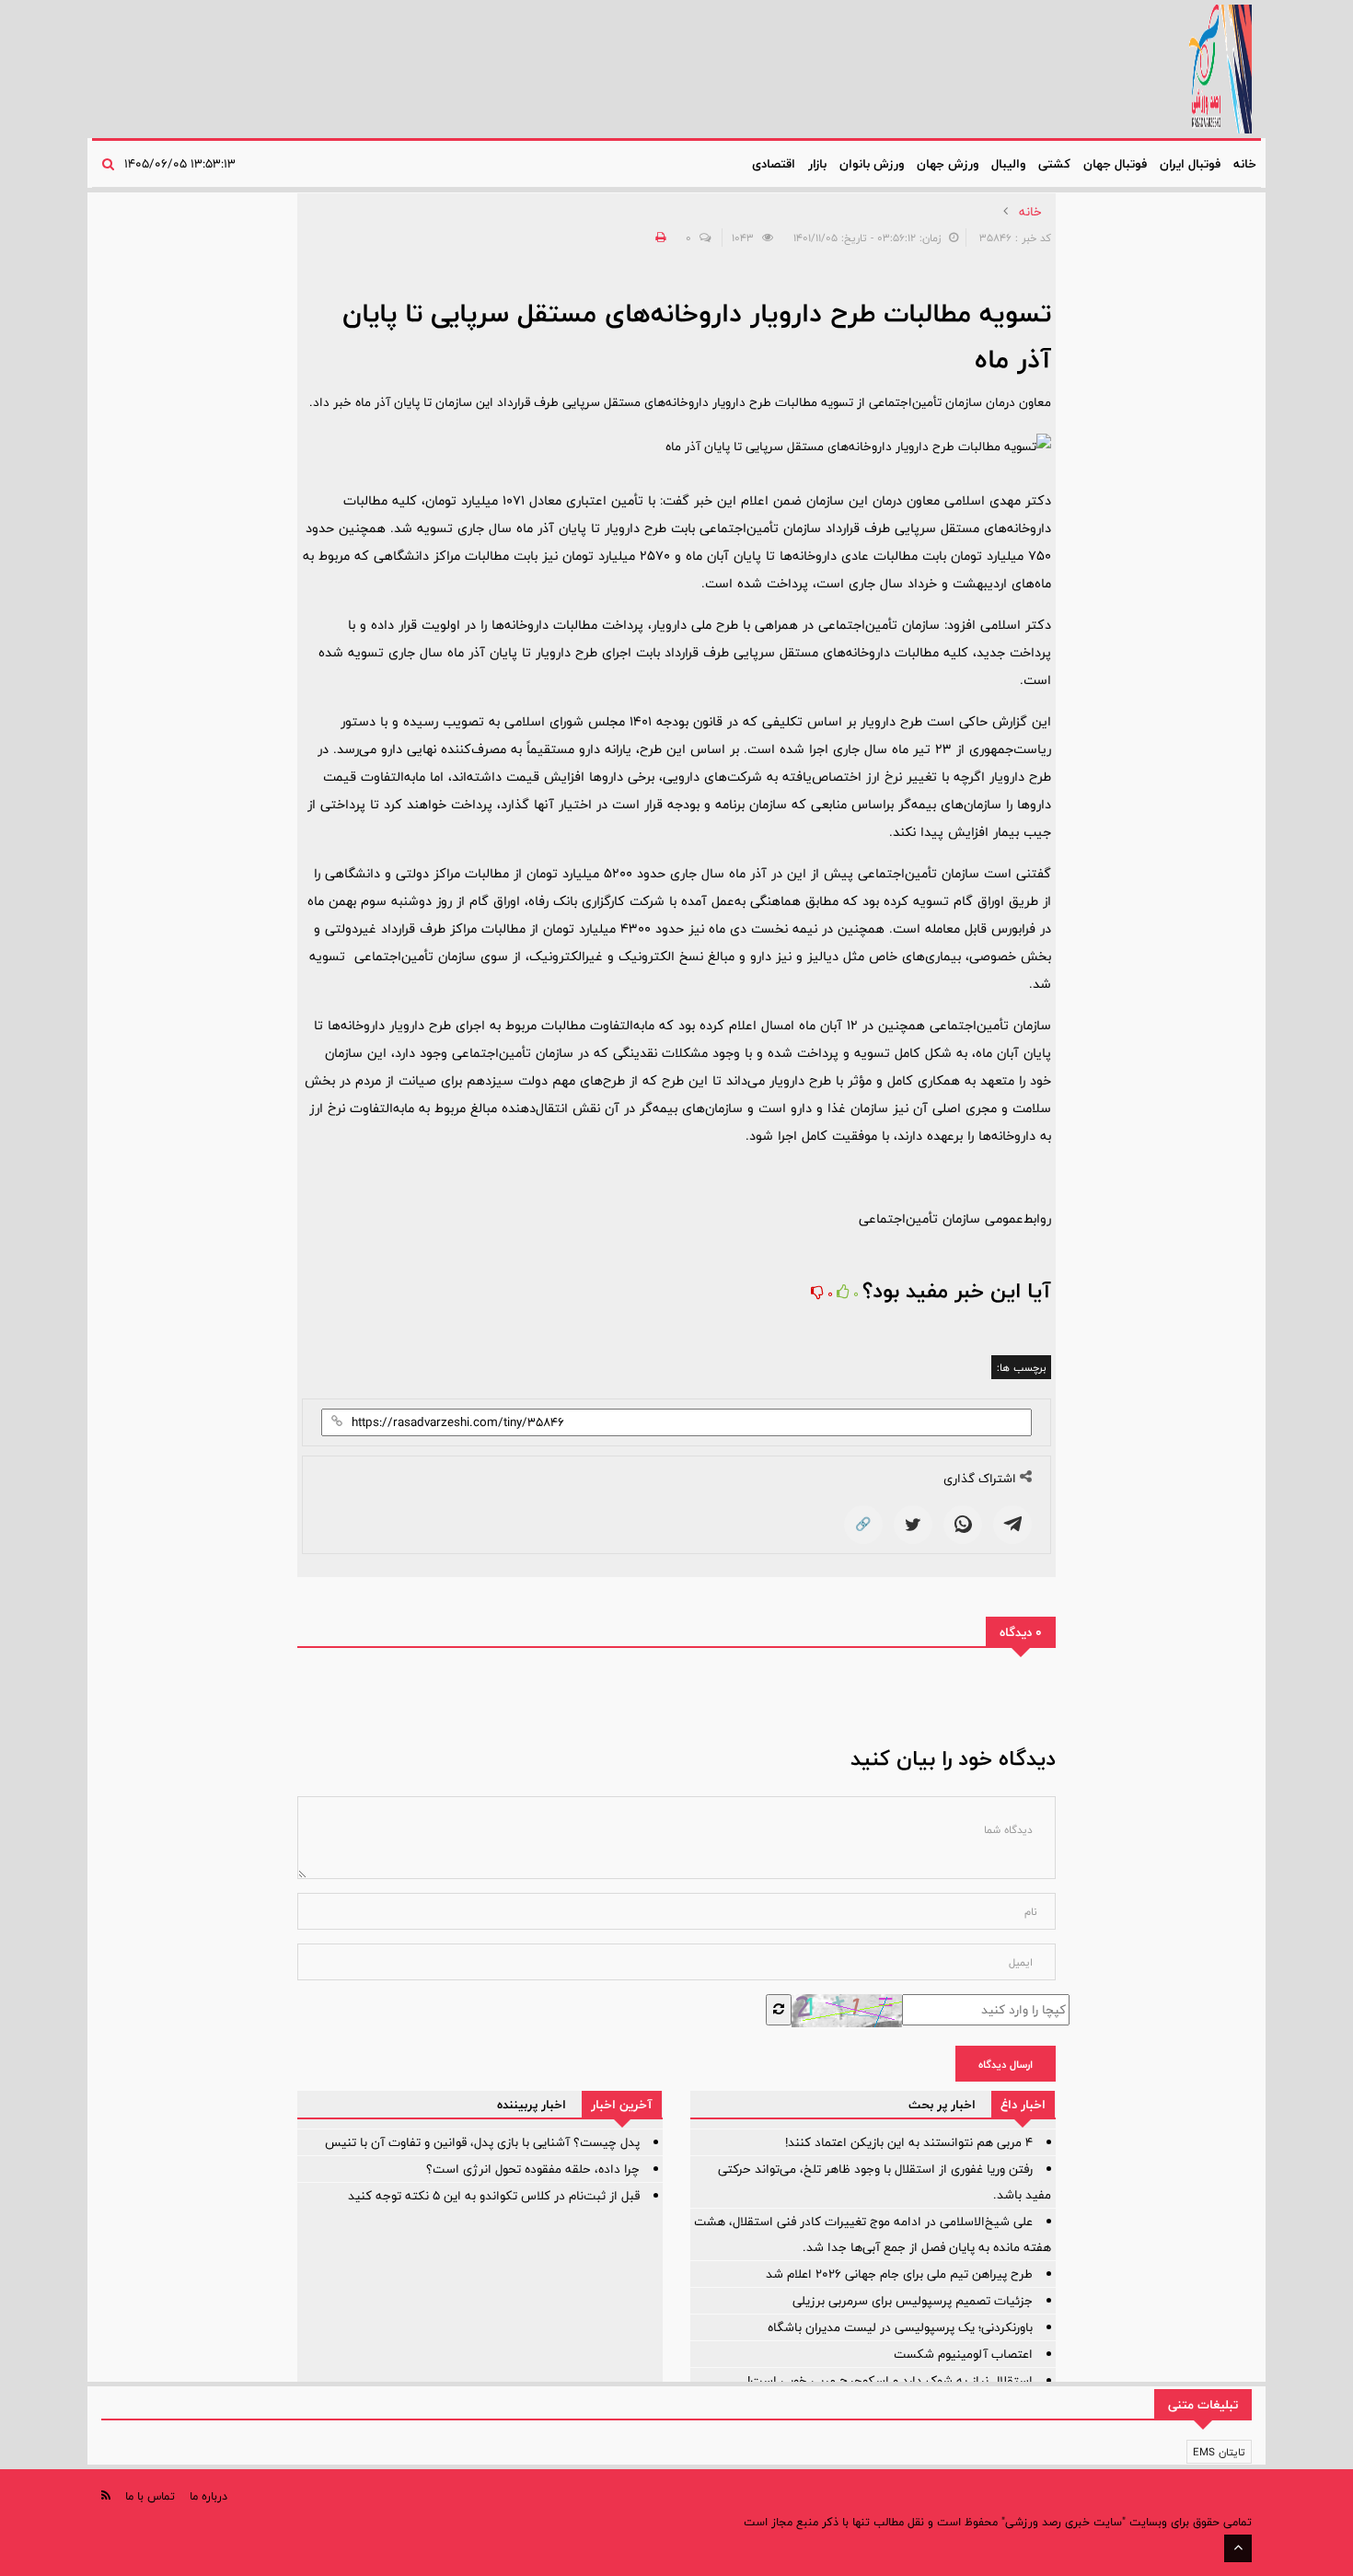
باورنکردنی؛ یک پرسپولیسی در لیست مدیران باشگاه (900, 2327)
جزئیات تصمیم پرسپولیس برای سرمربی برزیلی (913, 2301)
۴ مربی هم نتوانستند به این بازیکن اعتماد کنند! (909, 2142)
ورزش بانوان (872, 164)
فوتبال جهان (1115, 164)
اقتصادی (774, 164)
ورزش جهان (948, 164)
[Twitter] (913, 1525)
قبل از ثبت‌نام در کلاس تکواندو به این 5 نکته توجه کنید (494, 2196)
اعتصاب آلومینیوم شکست (963, 2354)
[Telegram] (1012, 1525)
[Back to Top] (1238, 2548)
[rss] (106, 2495)
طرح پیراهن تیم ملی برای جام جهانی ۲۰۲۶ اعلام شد (899, 2274)
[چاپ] (658, 238)
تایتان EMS (1219, 2452)
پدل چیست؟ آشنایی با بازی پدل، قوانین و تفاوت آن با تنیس (482, 2142)
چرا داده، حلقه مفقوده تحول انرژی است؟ (533, 2169)
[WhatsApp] (963, 1525)
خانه (1245, 164)
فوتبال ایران (1190, 164)
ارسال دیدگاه (1006, 2064)
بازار (817, 164)
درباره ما (208, 2496)
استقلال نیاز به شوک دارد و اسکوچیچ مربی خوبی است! (890, 2381)
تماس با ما (150, 2496)
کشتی (1054, 164)
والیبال (1008, 164)
